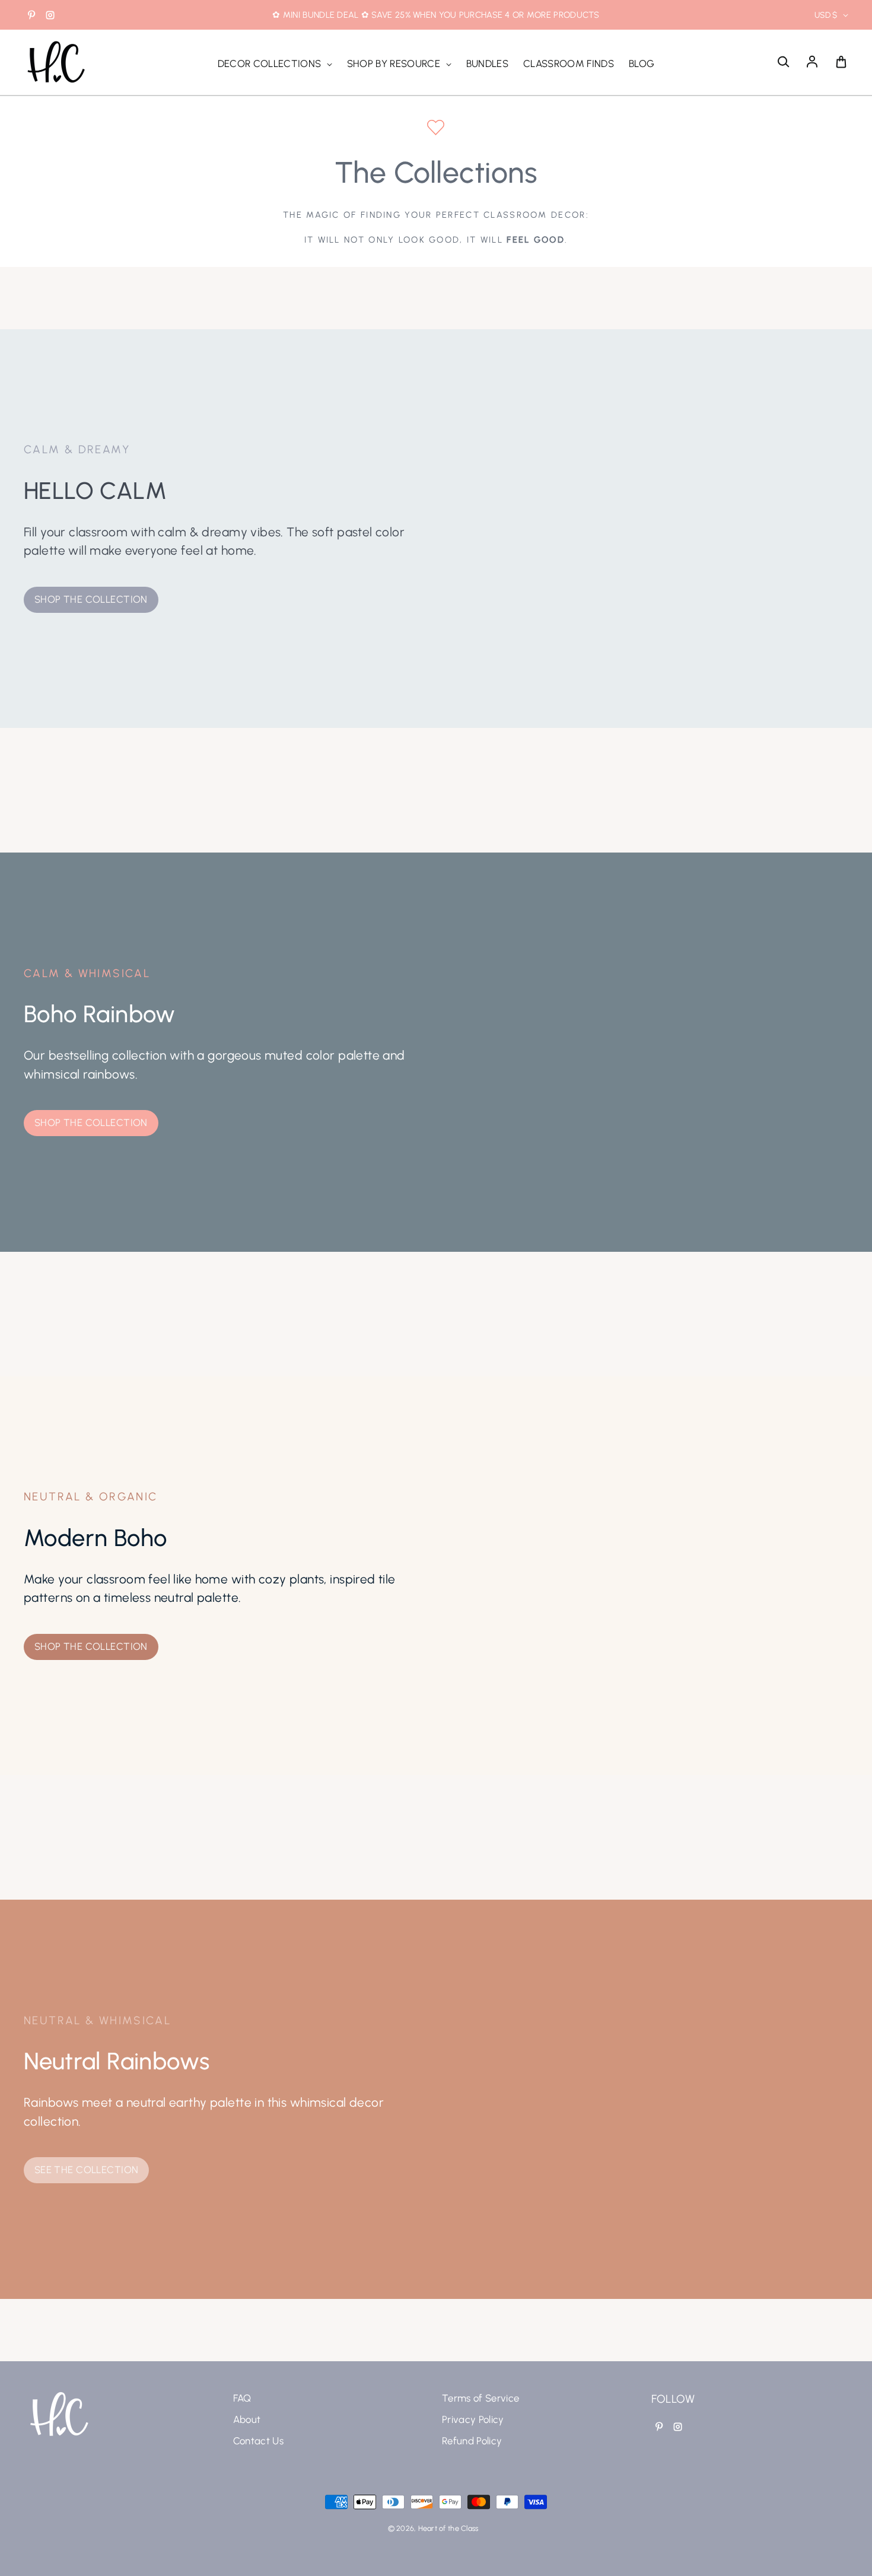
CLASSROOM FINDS (569, 63)
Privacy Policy (473, 2419)
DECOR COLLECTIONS (271, 63)
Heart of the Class (448, 2528)
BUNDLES (487, 63)
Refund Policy (472, 2441)
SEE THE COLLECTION (87, 2170)
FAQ (242, 2398)
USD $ (826, 15)
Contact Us (258, 2441)
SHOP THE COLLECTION (91, 599)
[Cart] (841, 62)
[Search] (783, 62)
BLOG (642, 63)
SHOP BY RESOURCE (395, 63)
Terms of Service (480, 2398)
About (247, 2419)
